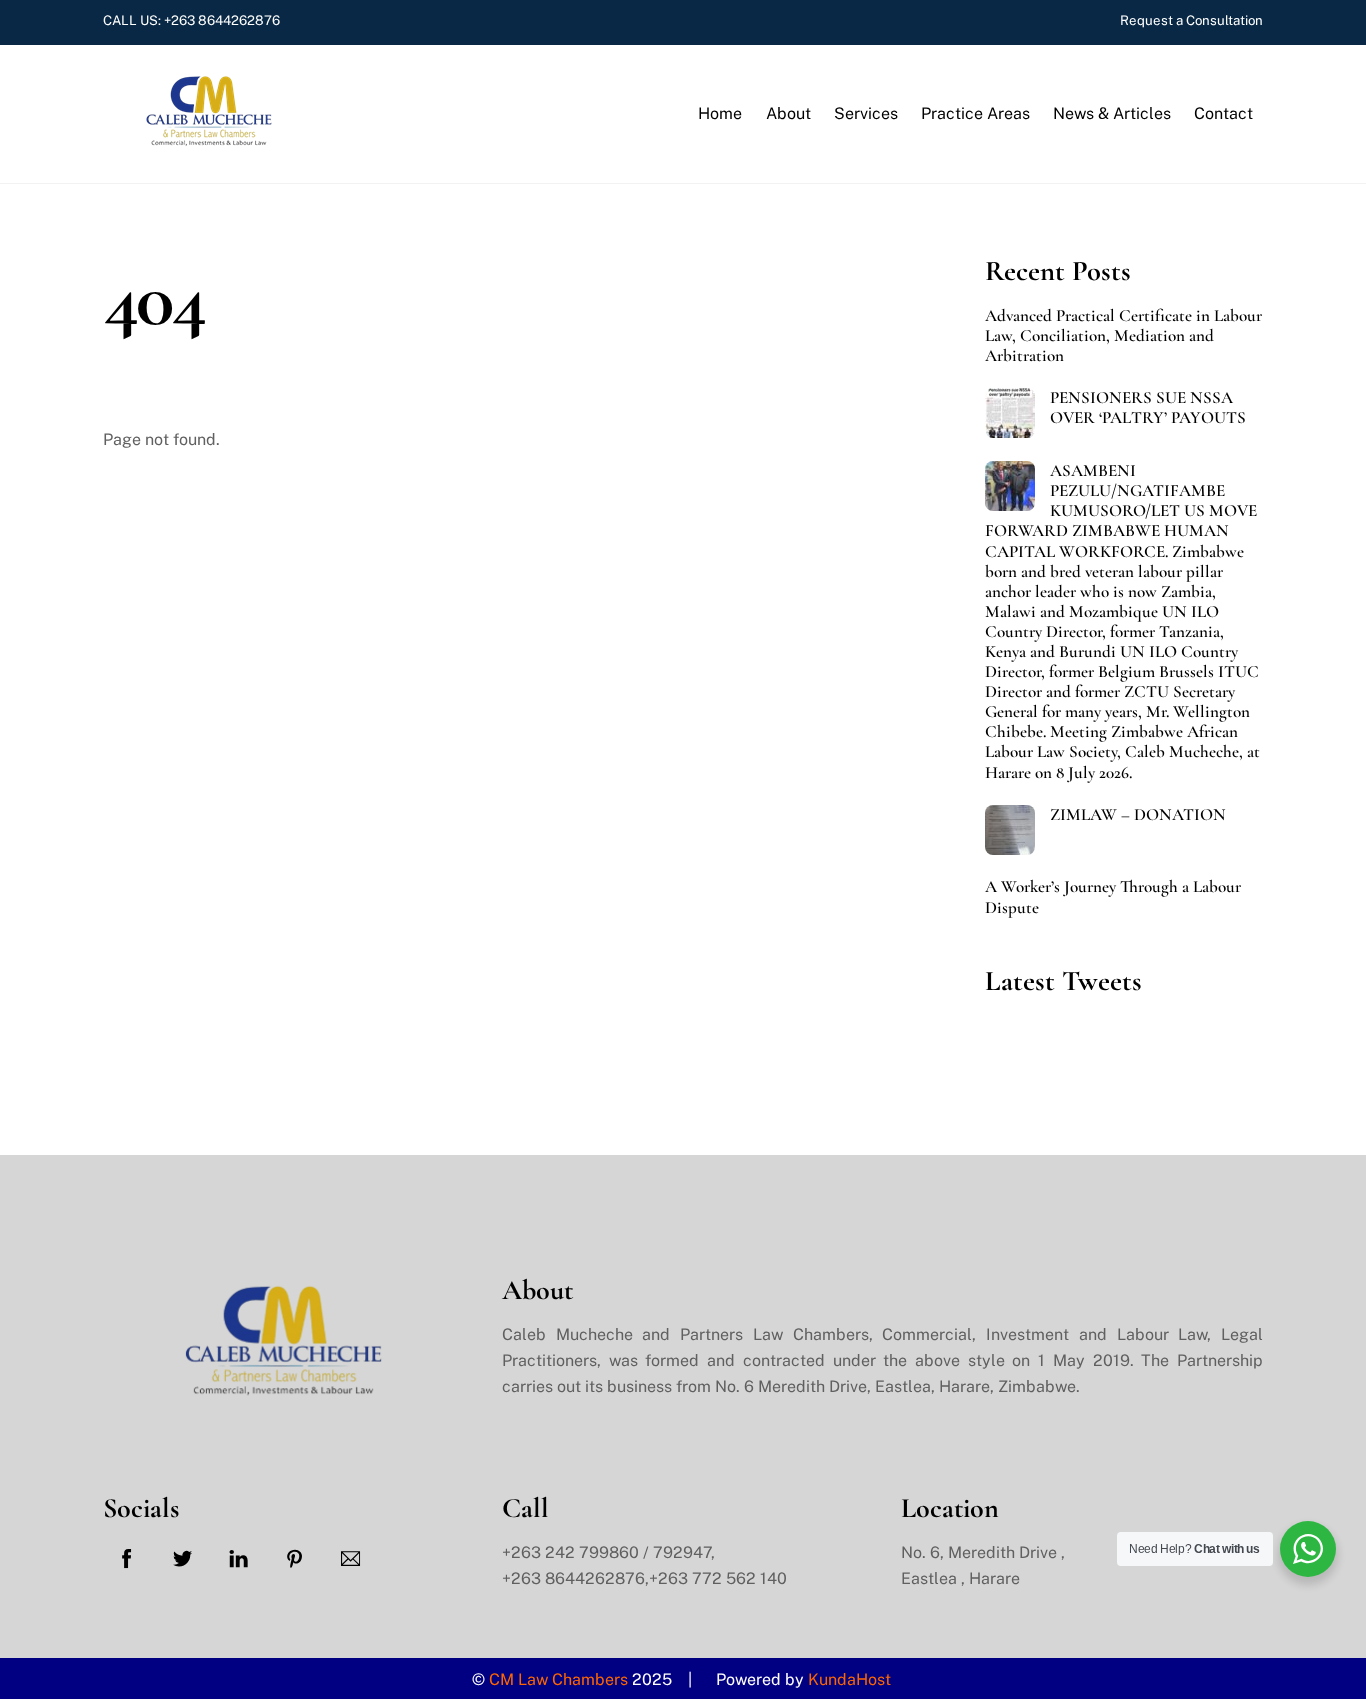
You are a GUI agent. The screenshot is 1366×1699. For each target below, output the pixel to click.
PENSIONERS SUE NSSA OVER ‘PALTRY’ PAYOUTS (1148, 408)
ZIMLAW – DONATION (1138, 815)
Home (720, 113)
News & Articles (1112, 113)
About (788, 113)
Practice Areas (975, 113)
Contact (1223, 113)
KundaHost (851, 1679)
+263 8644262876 (222, 20)
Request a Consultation (1191, 20)
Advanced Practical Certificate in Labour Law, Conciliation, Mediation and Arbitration (1123, 336)
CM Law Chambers (558, 1679)
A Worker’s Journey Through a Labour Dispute (1113, 897)
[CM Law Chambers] (203, 137)
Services (866, 113)
